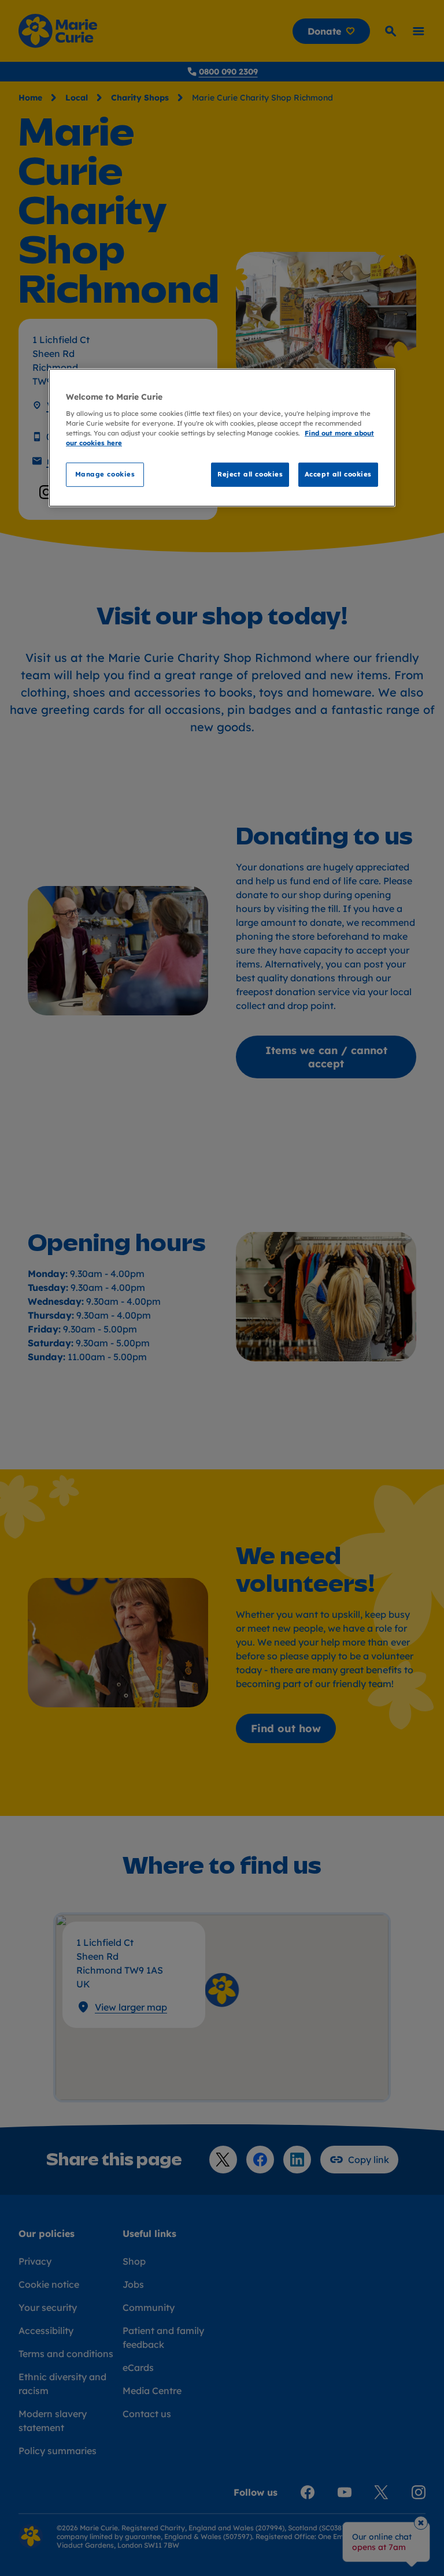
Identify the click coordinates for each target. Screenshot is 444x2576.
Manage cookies (105, 474)
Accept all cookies (338, 474)
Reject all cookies (250, 474)
